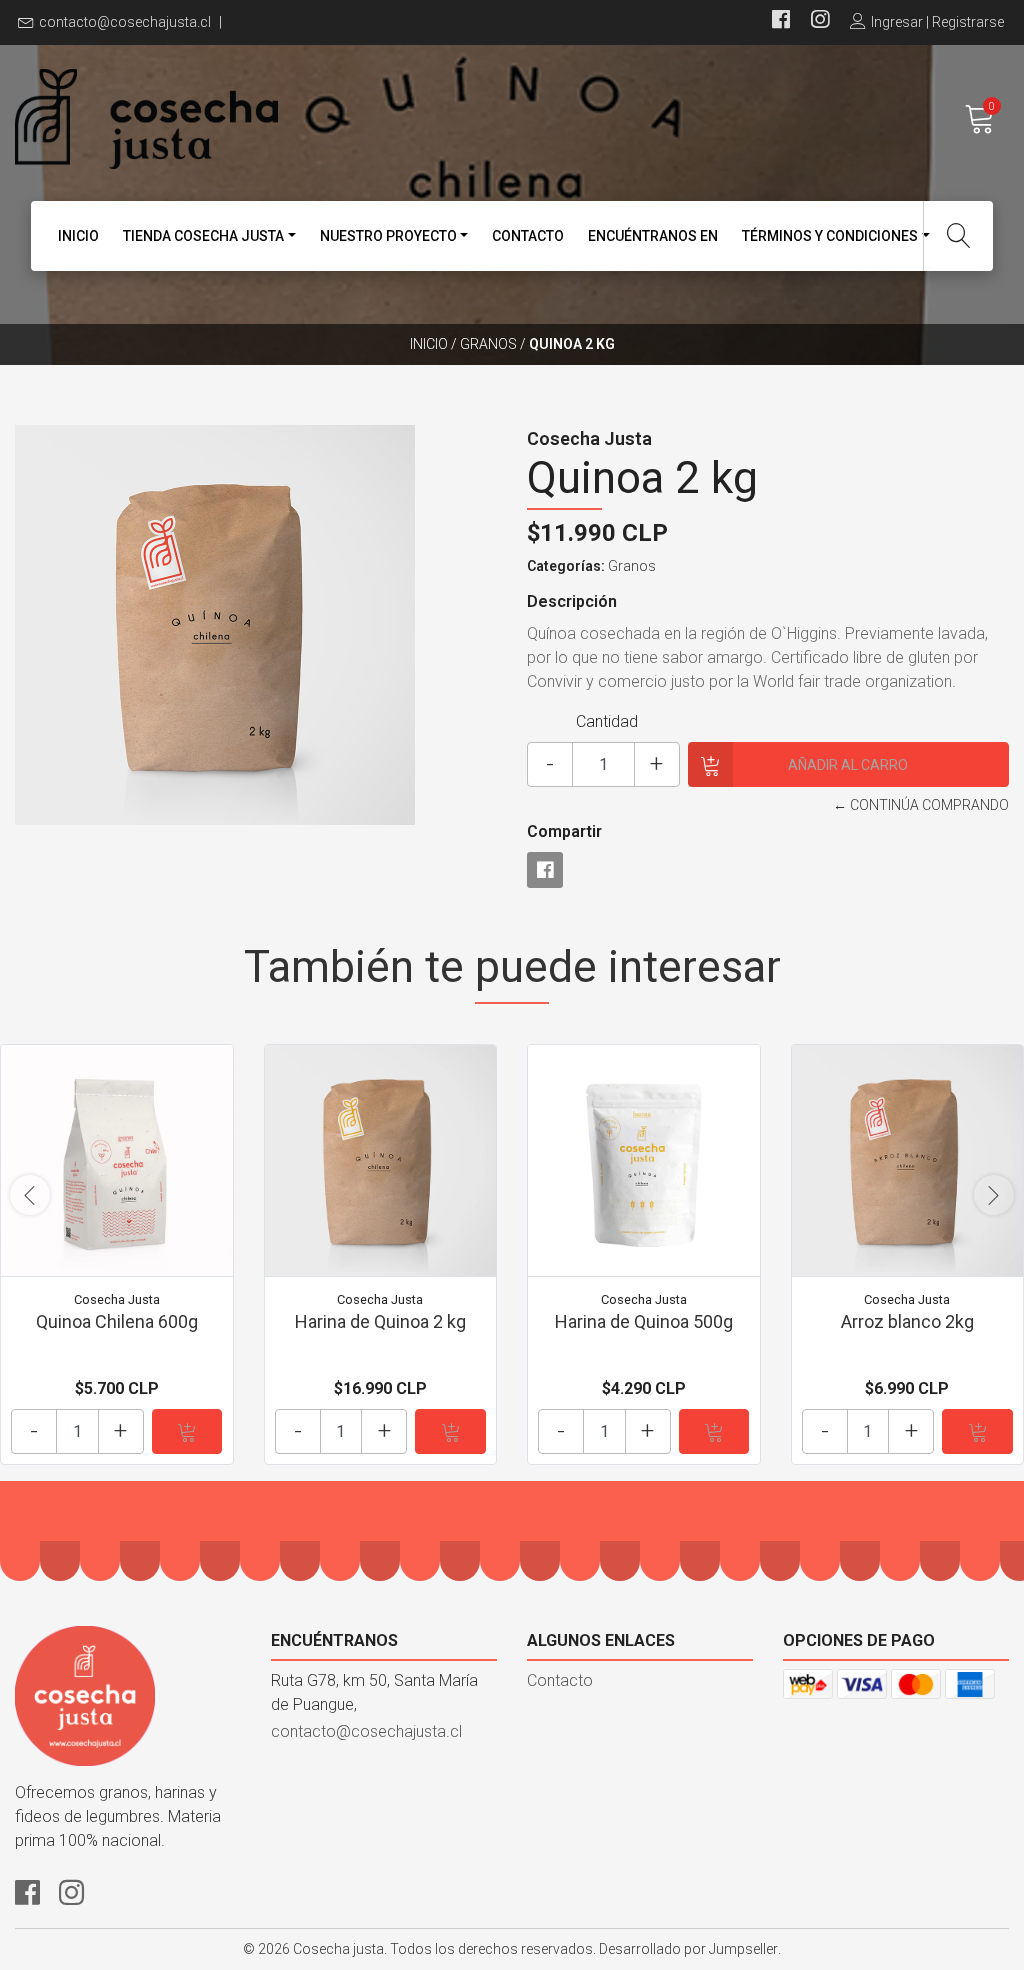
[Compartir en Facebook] (545, 870)
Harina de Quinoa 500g (644, 1321)
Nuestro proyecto (388, 236)
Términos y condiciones (830, 236)
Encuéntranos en (653, 236)
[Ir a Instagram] (820, 22)
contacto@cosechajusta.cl (125, 22)
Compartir (564, 831)
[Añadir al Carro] (187, 1431)
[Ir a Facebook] (781, 22)
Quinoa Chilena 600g (117, 1321)
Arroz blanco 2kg (907, 1321)
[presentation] (30, 1195)
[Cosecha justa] (263, 119)
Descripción (572, 601)
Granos (488, 344)
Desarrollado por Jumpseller (688, 1949)
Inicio (78, 236)
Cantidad (607, 721)
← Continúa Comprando (921, 805)
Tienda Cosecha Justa (203, 236)
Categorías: (566, 566)
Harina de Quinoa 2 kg (380, 1321)
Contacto (528, 236)
